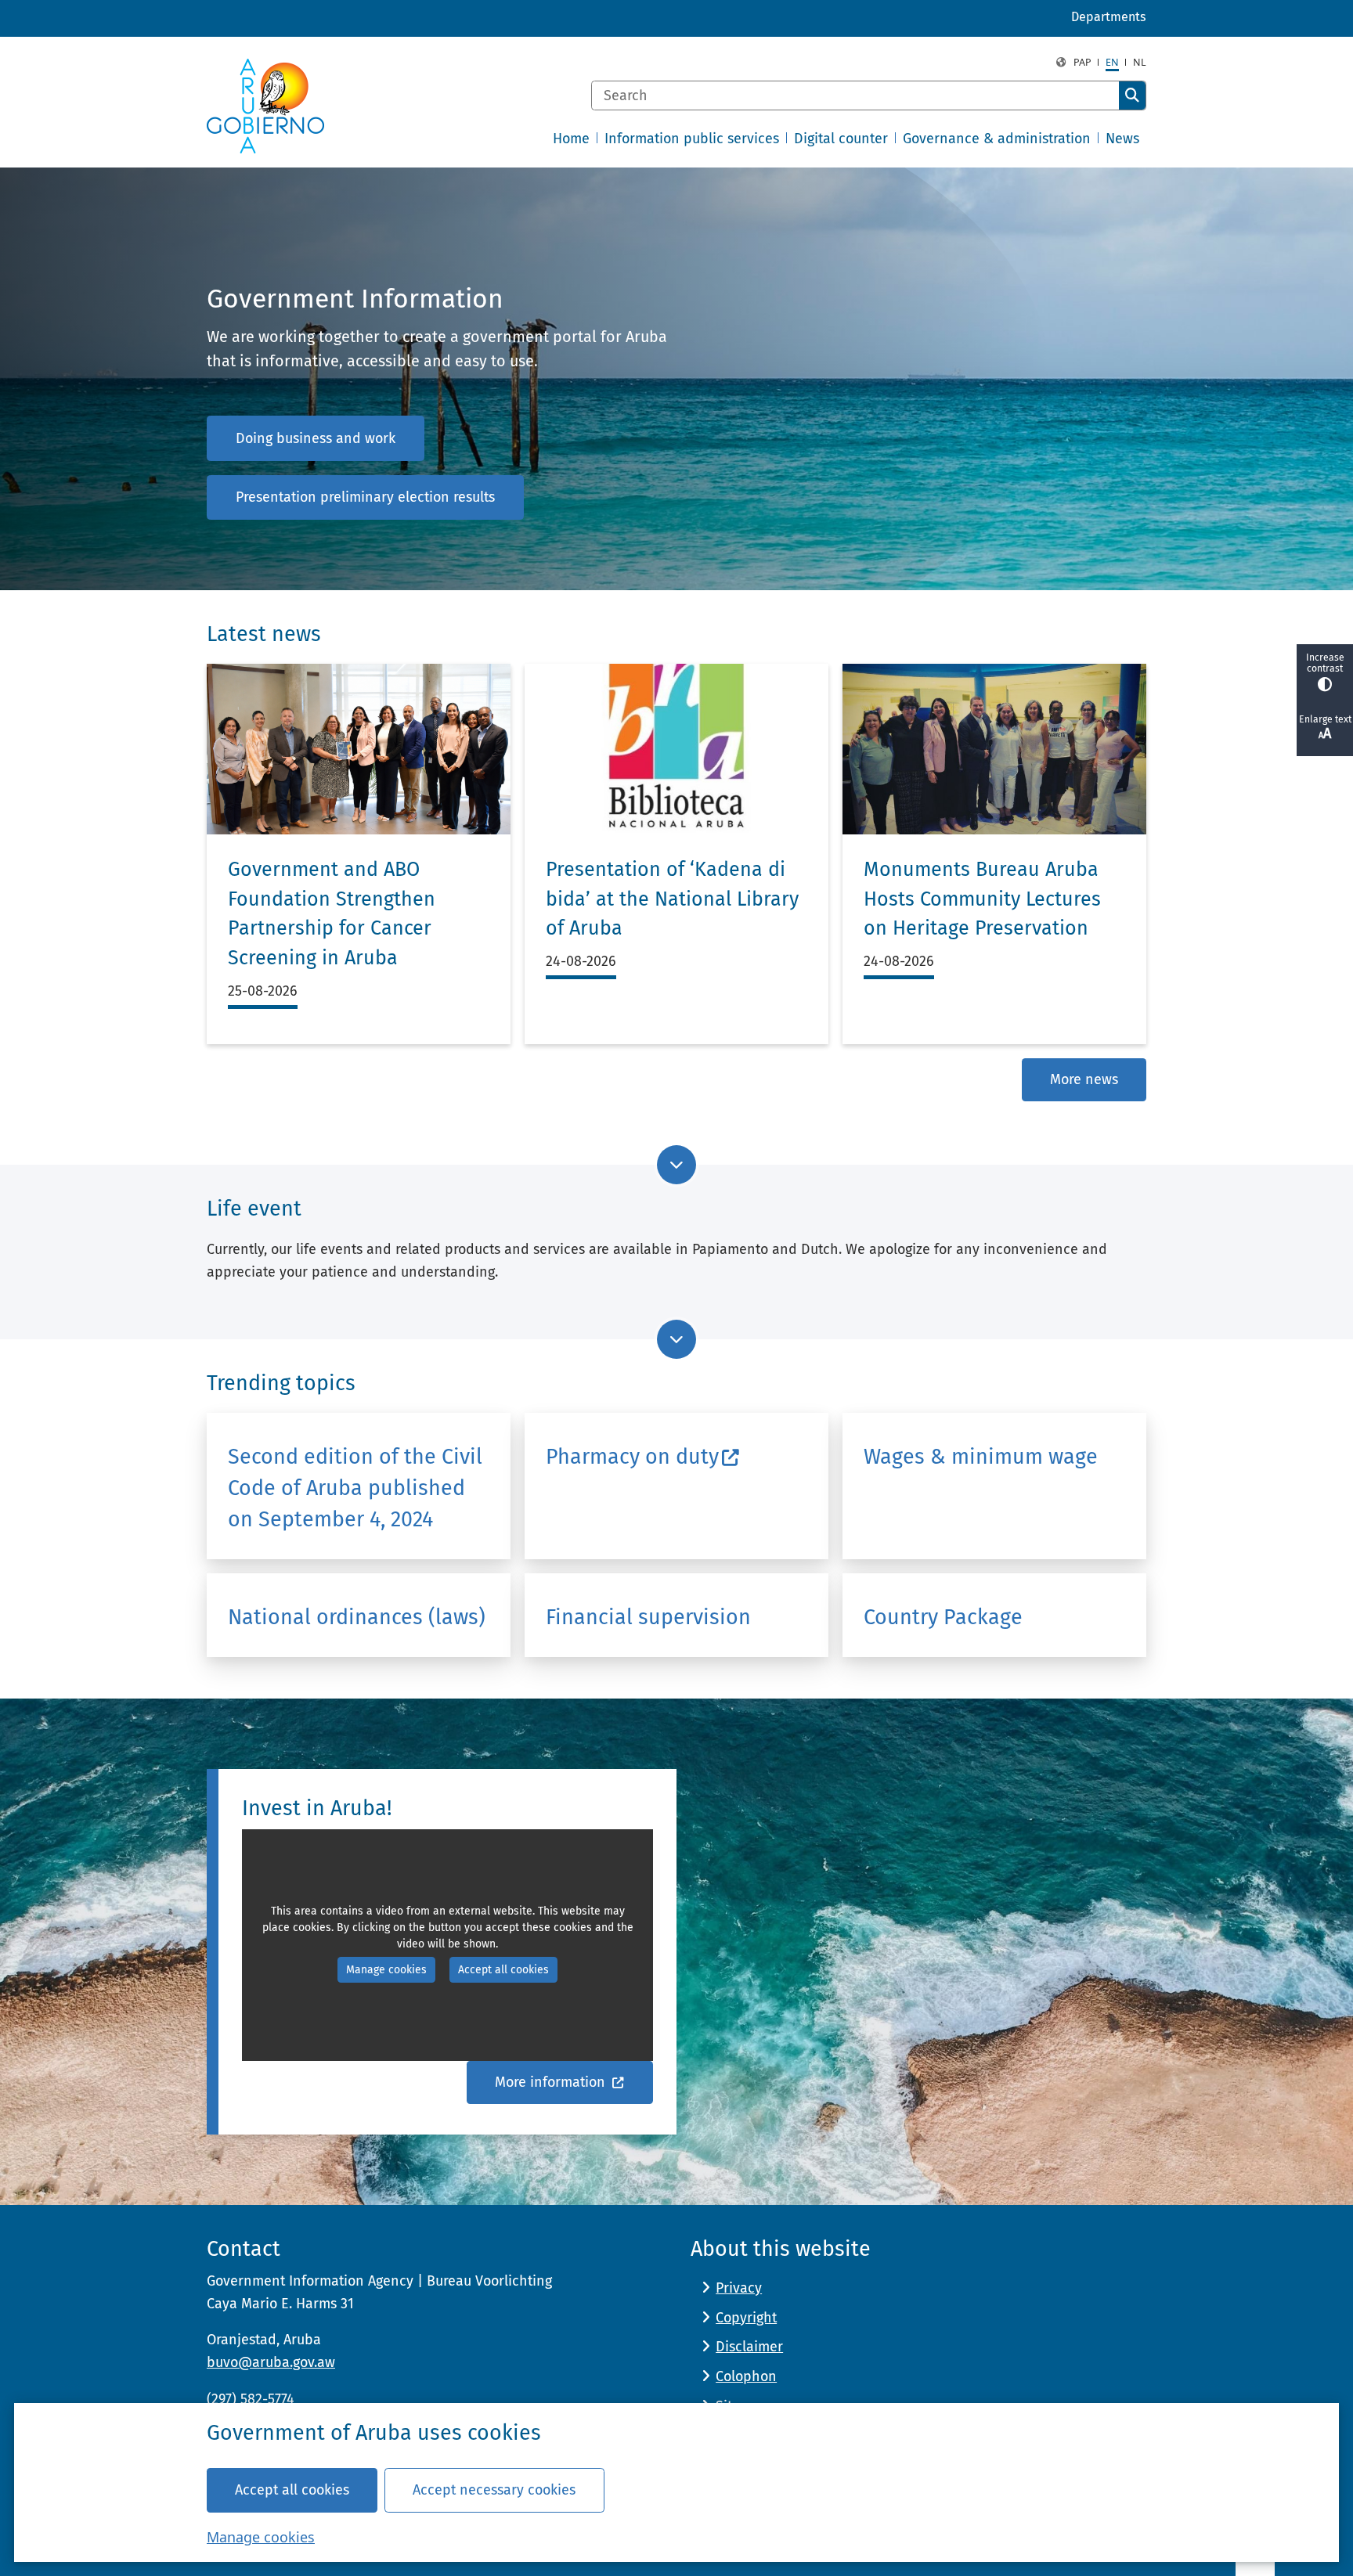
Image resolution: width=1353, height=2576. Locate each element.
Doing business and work (316, 438)
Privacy (739, 2288)
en (1112, 62)
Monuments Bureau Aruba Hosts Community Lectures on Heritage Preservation (982, 899)
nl (1140, 62)
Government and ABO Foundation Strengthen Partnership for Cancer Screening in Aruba (332, 914)
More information (552, 2082)
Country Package (943, 1617)
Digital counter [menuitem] (841, 139)
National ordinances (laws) (357, 1617)
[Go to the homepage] (265, 106)
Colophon (746, 2376)
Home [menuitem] (571, 139)
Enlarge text (1325, 719)
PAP (1082, 62)
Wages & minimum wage (981, 1457)
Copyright (746, 2318)
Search (1132, 95)
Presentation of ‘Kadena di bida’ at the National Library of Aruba (672, 899)
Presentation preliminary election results (365, 497)
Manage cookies (261, 2537)
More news (1084, 1079)
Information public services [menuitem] (692, 139)
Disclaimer (749, 2347)
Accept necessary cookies (494, 2490)
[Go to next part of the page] (676, 1165)
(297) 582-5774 (251, 2399)
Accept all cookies (292, 2490)
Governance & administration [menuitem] (997, 139)
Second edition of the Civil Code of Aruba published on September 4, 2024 (355, 1488)
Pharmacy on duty (632, 1457)
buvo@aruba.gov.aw (271, 2362)
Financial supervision (648, 1617)
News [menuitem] (1122, 139)
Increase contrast (1325, 663)
